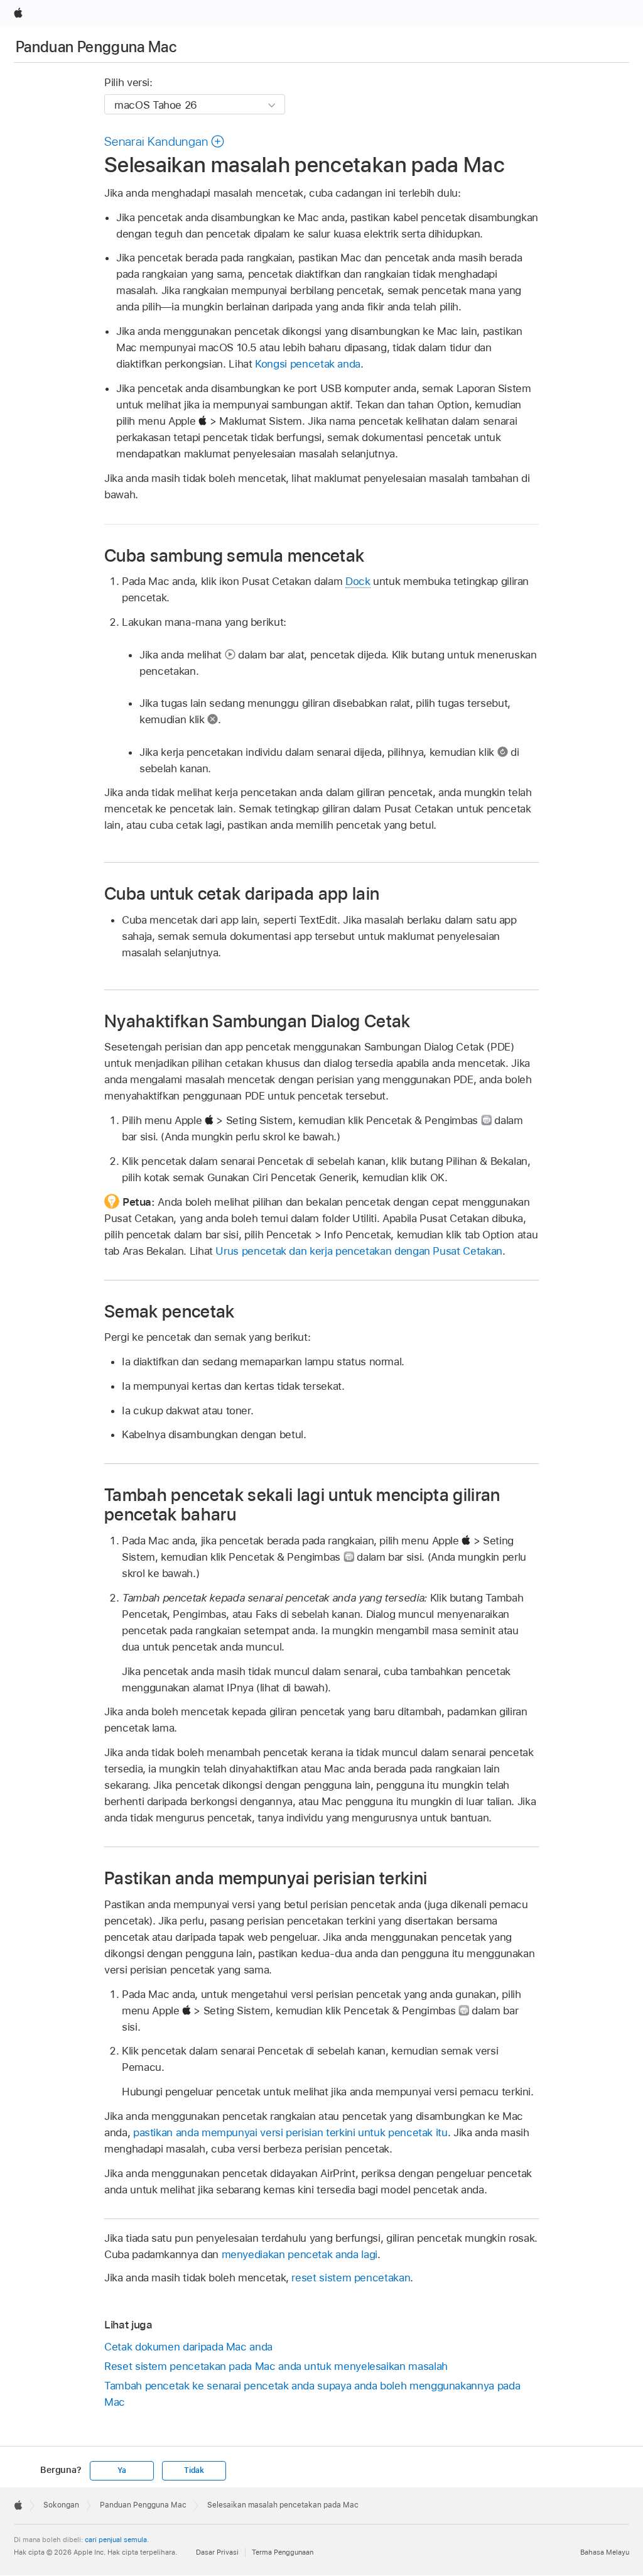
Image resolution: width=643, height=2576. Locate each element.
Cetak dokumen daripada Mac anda (188, 2347)
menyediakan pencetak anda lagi (300, 2254)
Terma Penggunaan (283, 2552)
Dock (358, 581)
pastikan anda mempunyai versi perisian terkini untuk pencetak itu (290, 2132)
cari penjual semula (116, 2540)
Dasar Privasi (217, 2552)
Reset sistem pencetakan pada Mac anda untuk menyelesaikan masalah (276, 2366)
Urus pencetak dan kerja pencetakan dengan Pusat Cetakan (359, 1251)
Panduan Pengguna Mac (96, 47)
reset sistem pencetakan (351, 2278)
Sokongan (61, 2505)
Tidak (194, 2470)
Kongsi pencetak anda (308, 364)
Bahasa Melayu (605, 2552)
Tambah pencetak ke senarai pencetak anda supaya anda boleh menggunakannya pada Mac (312, 2394)
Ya (122, 2470)
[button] (165, 141)
